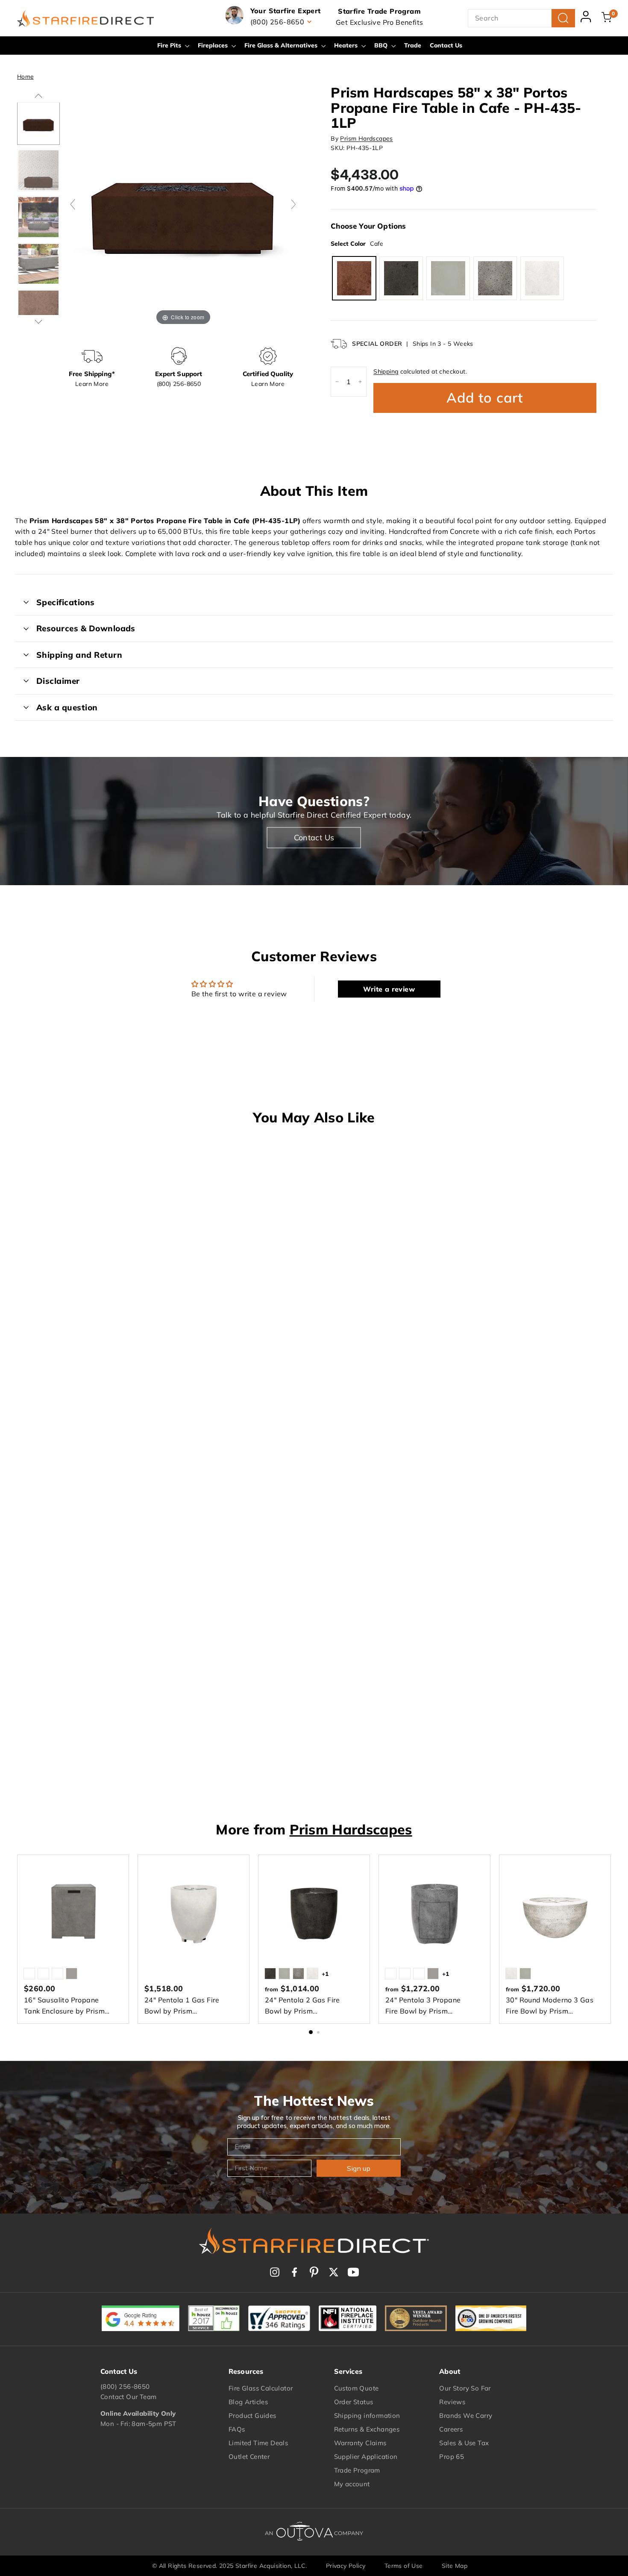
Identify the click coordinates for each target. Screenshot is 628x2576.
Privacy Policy (346, 2566)
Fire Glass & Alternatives (282, 45)
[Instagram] (275, 2272)
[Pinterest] (314, 2272)
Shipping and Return (79, 655)
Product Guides (252, 2416)
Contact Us (446, 45)
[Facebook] (294, 2272)
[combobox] (521, 18)
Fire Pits (170, 45)
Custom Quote (357, 2388)
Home (25, 76)
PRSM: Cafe (354, 278)
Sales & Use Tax (464, 2443)
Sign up (359, 2168)
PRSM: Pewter (495, 278)
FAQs (237, 2429)
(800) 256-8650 (125, 2386)
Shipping (386, 371)
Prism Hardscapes (366, 138)
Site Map (455, 2566)
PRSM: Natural (448, 278)
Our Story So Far (465, 2388)
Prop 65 (452, 2457)
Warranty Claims (360, 2443)
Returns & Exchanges (367, 2429)
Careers (451, 2429)
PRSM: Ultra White (542, 278)
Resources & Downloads (86, 628)
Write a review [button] (389, 989)
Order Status (354, 2402)
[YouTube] (353, 2272)
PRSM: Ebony (401, 278)
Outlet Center (249, 2457)
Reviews (452, 2402)
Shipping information (367, 2416)
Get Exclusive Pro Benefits (379, 22)
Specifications (66, 602)
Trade (413, 45)
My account (352, 2484)
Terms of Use (404, 2566)
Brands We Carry (466, 2416)
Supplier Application (366, 2457)
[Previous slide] (73, 204)
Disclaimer (58, 681)
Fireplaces (214, 45)
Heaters (347, 45)
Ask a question (67, 707)
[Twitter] (334, 2272)
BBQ (382, 45)
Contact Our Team (128, 2397)
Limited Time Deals (258, 2443)
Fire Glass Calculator (261, 2388)
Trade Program (357, 2470)
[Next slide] (293, 204)
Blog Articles (248, 2402)
